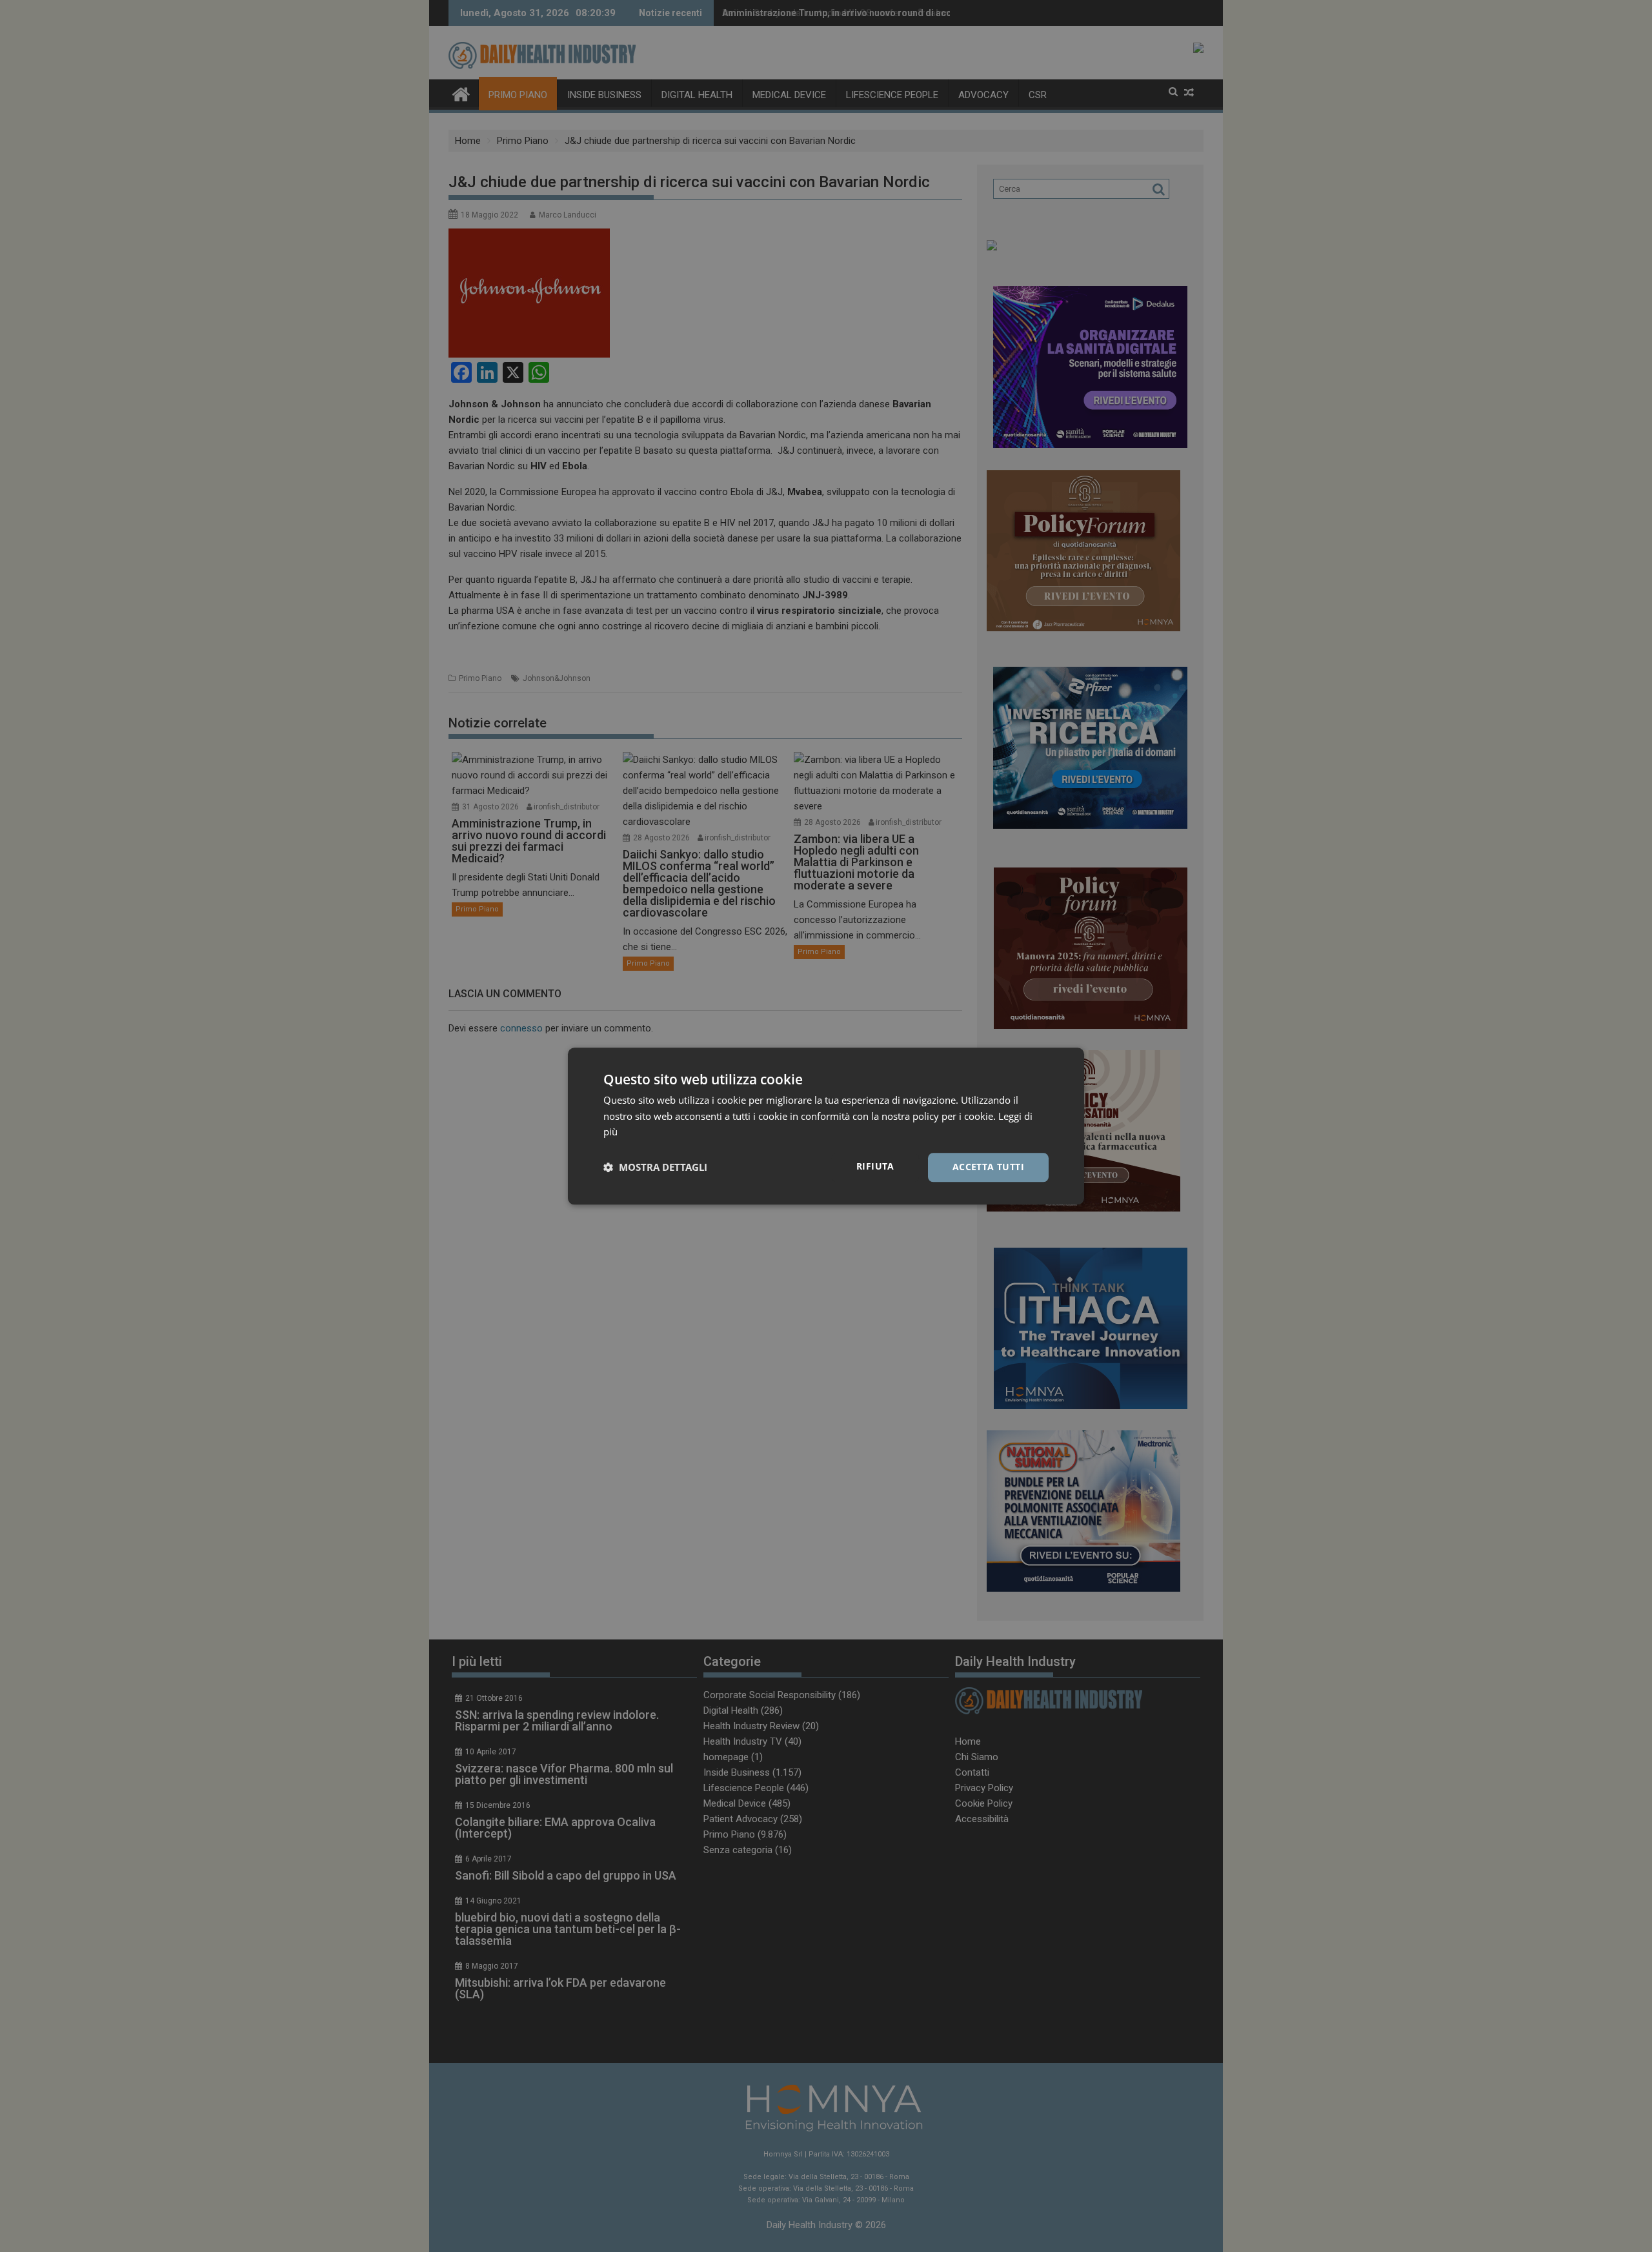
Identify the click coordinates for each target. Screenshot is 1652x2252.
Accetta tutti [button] (988, 1167)
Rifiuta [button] (875, 1166)
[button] (655, 1168)
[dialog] (826, 1126)
